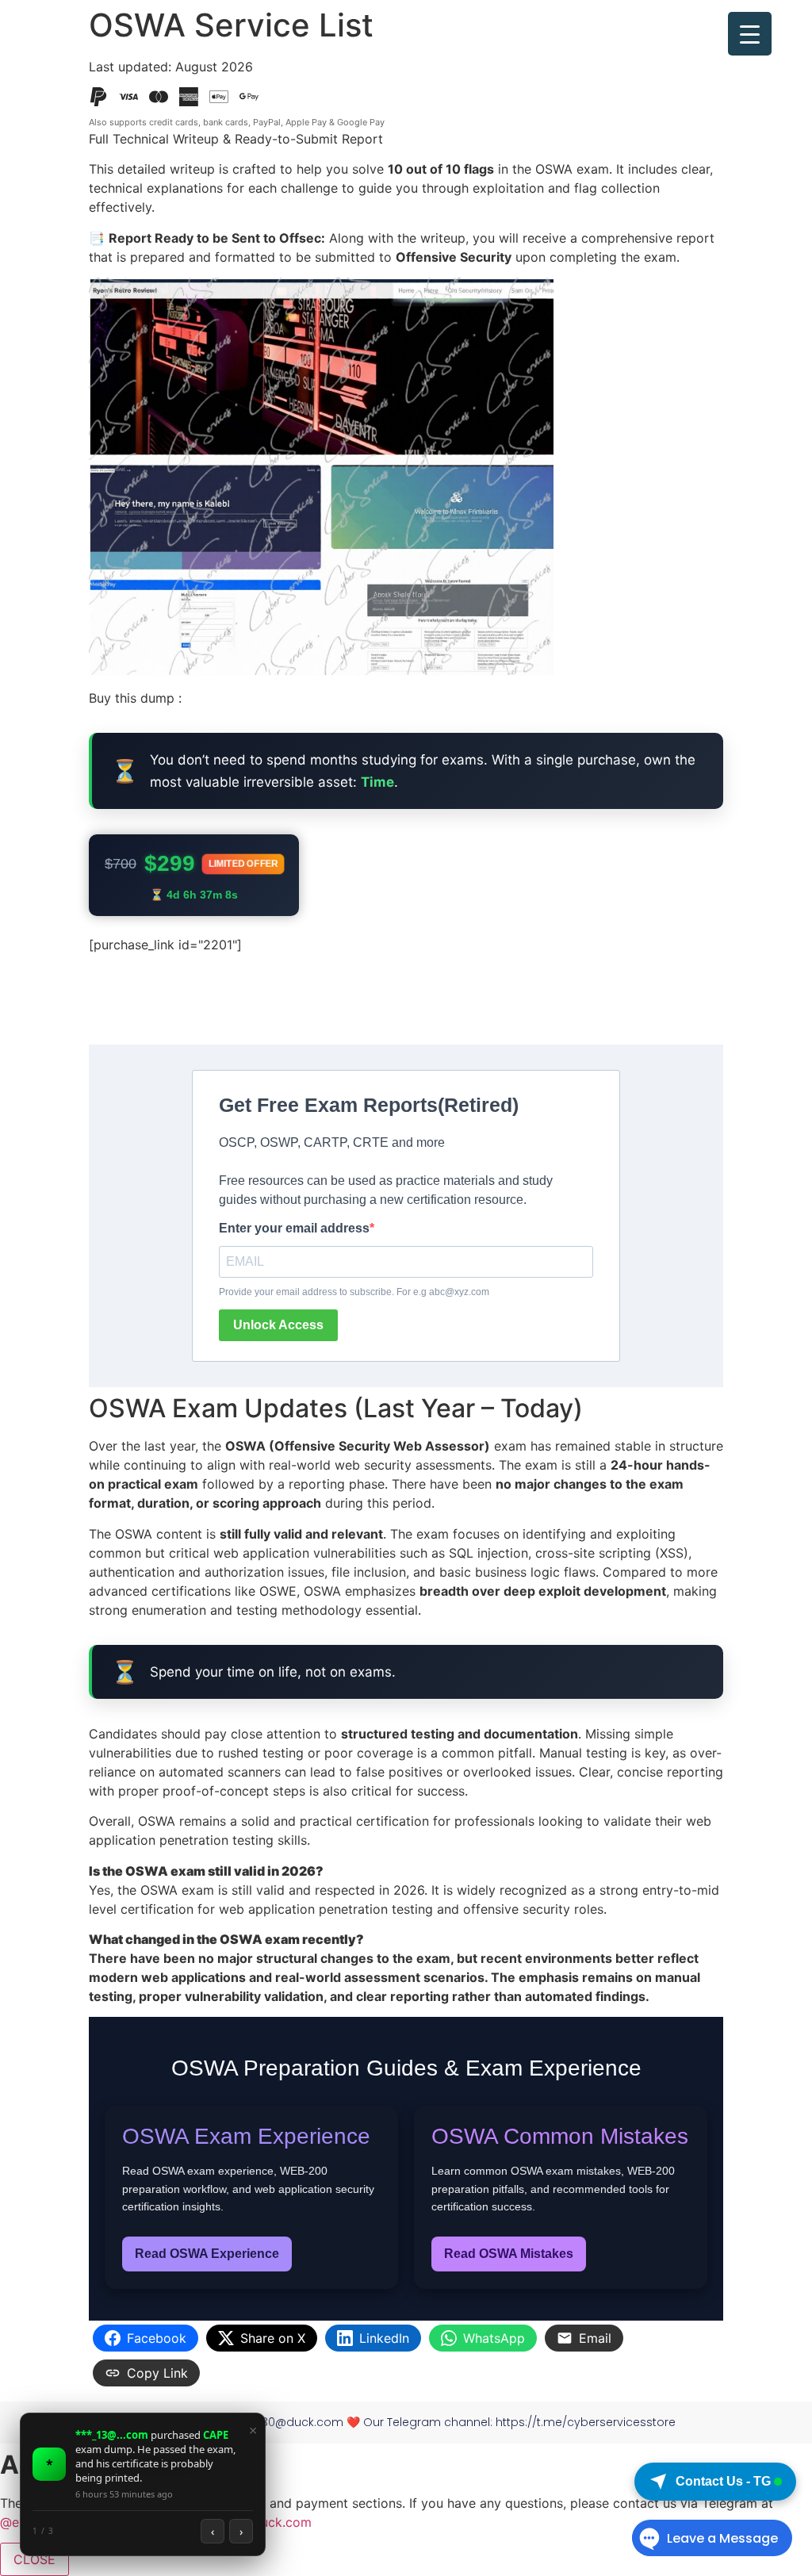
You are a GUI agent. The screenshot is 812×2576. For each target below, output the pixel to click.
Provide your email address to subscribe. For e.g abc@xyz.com (354, 1292)
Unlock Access (278, 1325)
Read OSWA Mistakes (509, 2254)
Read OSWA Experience (207, 2254)
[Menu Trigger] (750, 34)
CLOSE (34, 2559)
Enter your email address (294, 1229)
